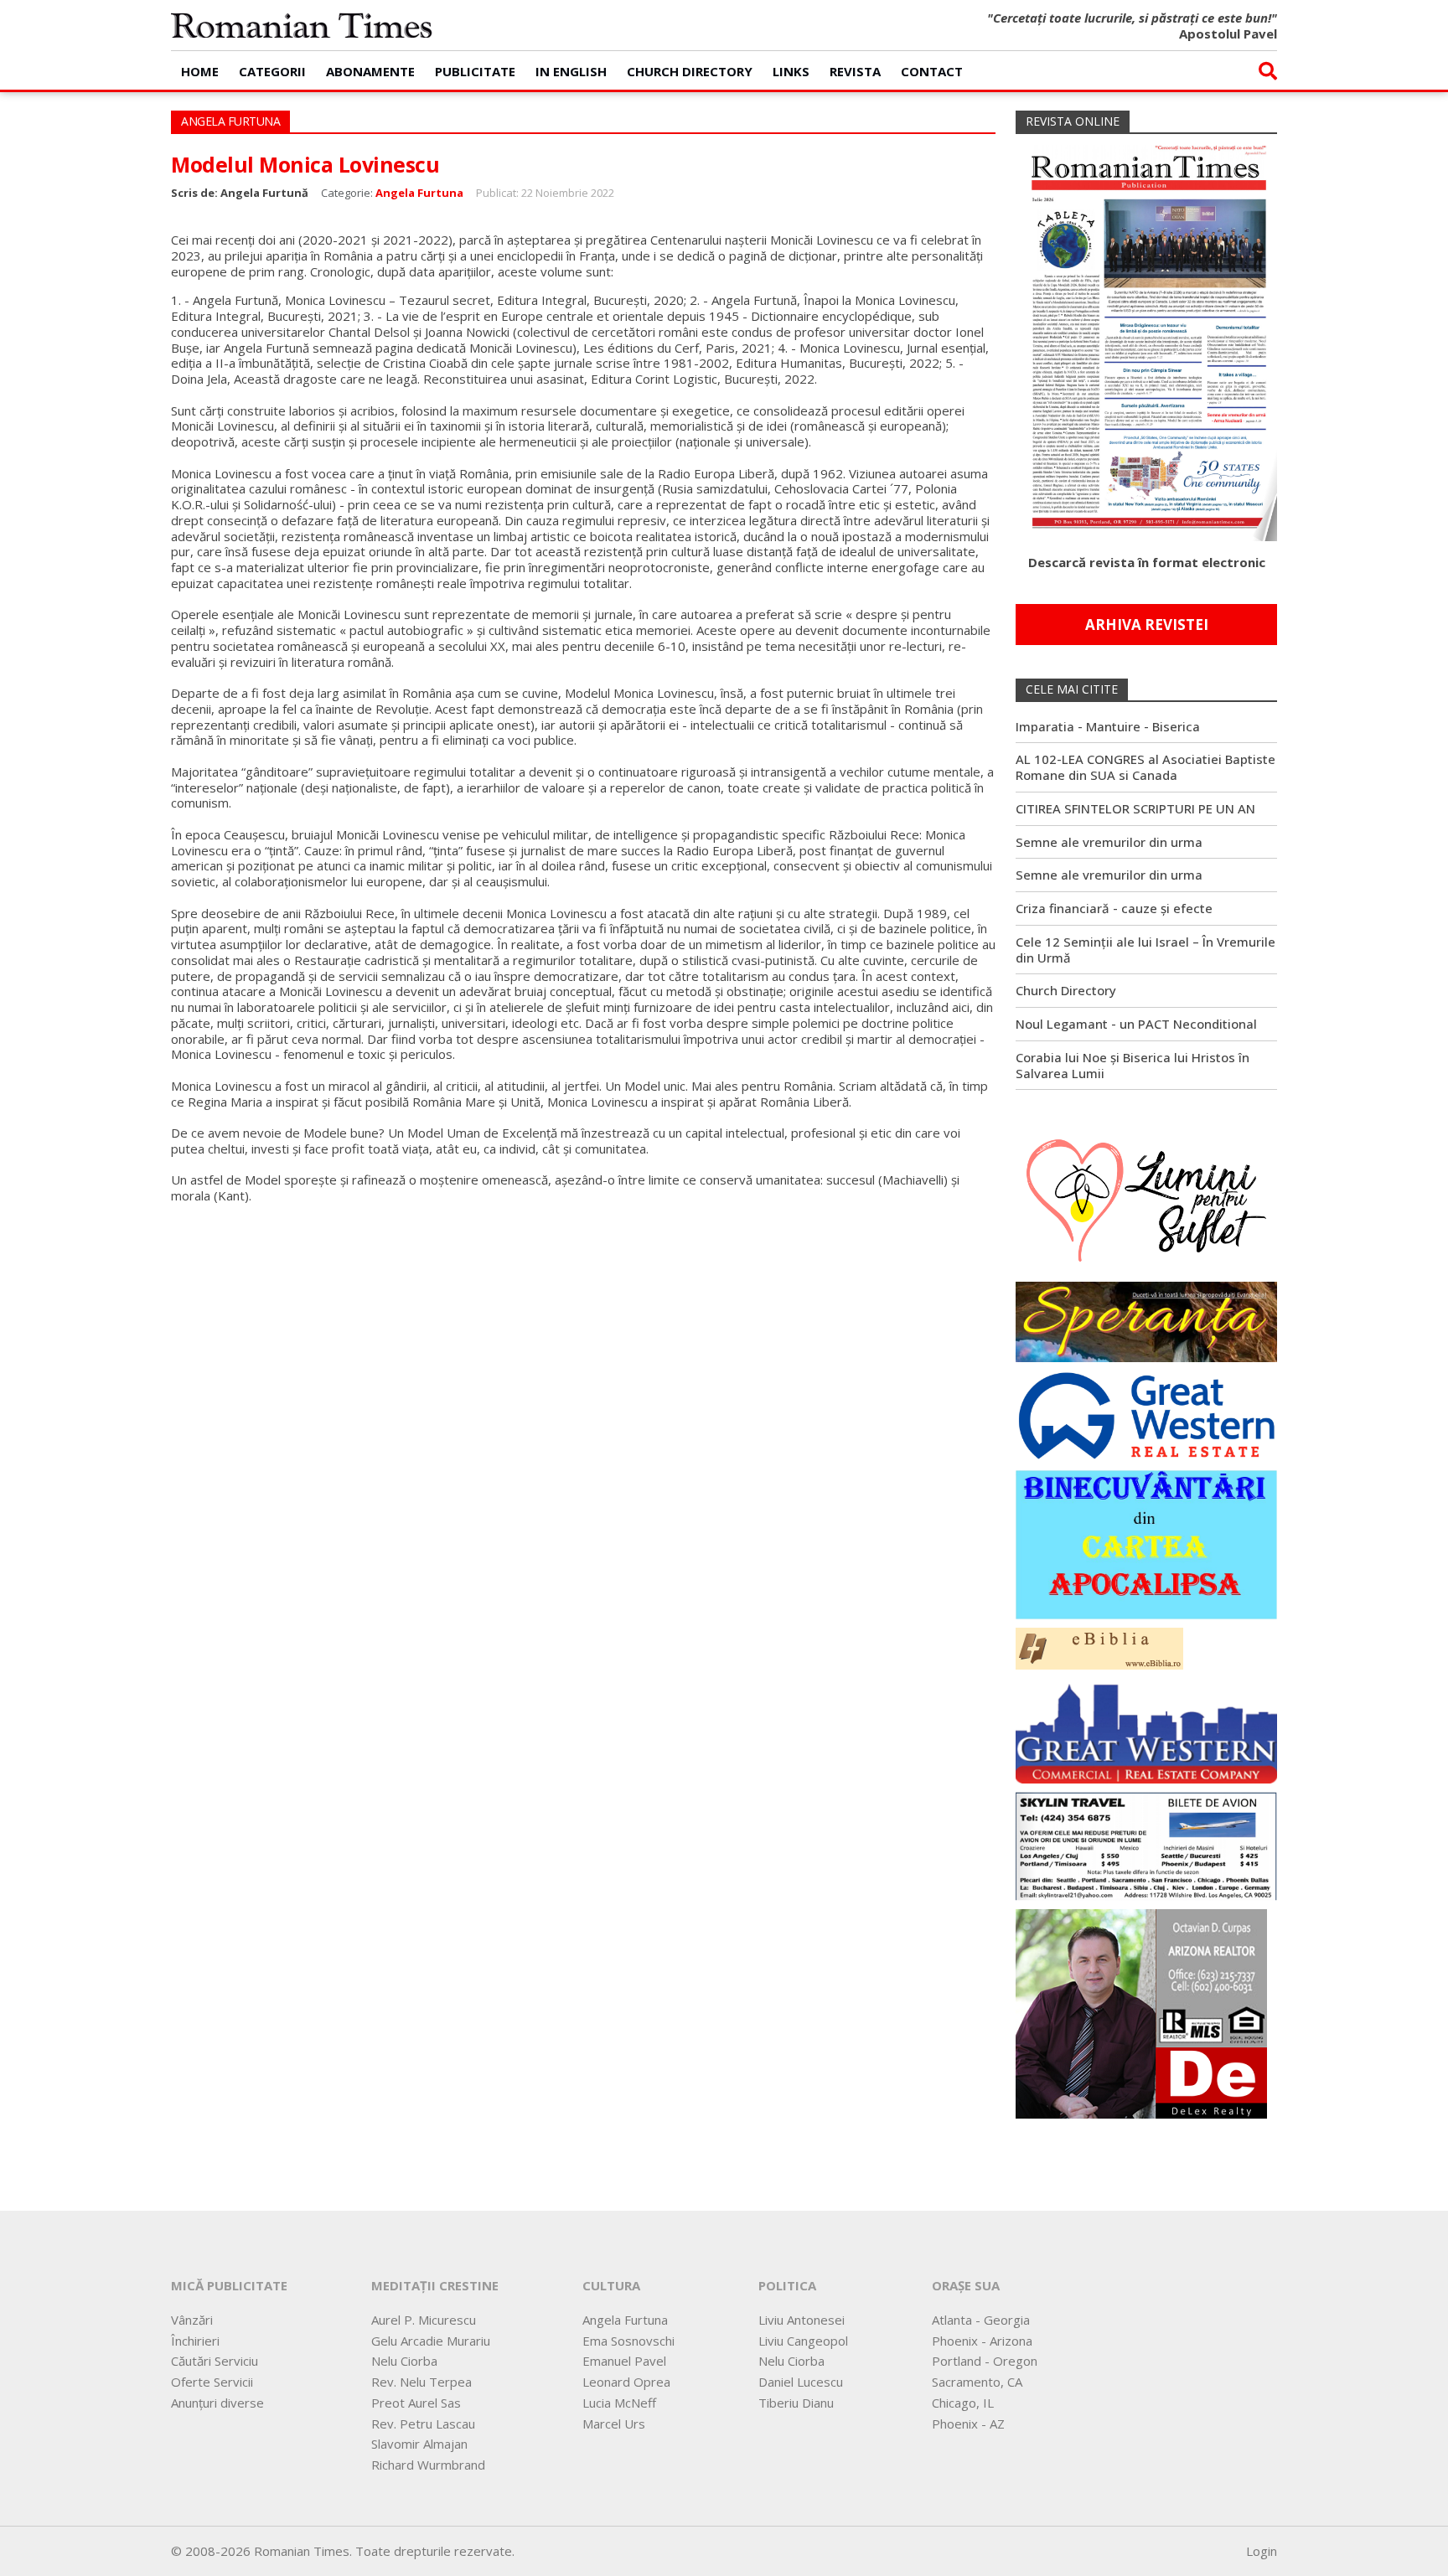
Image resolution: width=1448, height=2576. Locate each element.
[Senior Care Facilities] (1146, 1729)
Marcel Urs (614, 2424)
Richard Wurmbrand (428, 2465)
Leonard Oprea (626, 2382)
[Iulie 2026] (1146, 336)
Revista (855, 71)
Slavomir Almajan (419, 2444)
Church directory (690, 71)
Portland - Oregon (985, 2361)
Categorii (272, 71)
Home (200, 71)
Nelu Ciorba (404, 2361)
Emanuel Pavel (624, 2361)
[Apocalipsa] (1146, 1543)
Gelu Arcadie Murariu (431, 2341)
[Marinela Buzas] (1146, 1199)
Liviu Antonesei (802, 2320)
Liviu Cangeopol (803, 2341)
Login (1262, 2551)
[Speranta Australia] (1146, 1320)
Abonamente (370, 71)
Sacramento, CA (977, 2382)
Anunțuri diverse (217, 2403)
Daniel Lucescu (801, 2382)
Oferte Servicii (212, 2382)
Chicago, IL (963, 2403)
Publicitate (475, 71)
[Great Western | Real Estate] (1146, 1414)
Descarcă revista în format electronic (1147, 562)
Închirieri (195, 2341)
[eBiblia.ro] (1099, 1647)
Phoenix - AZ (968, 2424)
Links (791, 71)
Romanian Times (302, 25)
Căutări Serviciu (215, 2361)
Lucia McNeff (619, 2403)
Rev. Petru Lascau (423, 2424)
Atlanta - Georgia (981, 2320)
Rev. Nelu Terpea (421, 2382)
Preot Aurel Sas (416, 2403)
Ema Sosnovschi (628, 2341)
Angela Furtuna (419, 193)
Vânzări (192, 2320)
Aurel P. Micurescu (424, 2320)
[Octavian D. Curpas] (1141, 2012)
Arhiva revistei (1147, 625)
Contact (932, 71)
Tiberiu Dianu (796, 2403)
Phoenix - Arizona (982, 2341)
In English (571, 71)
